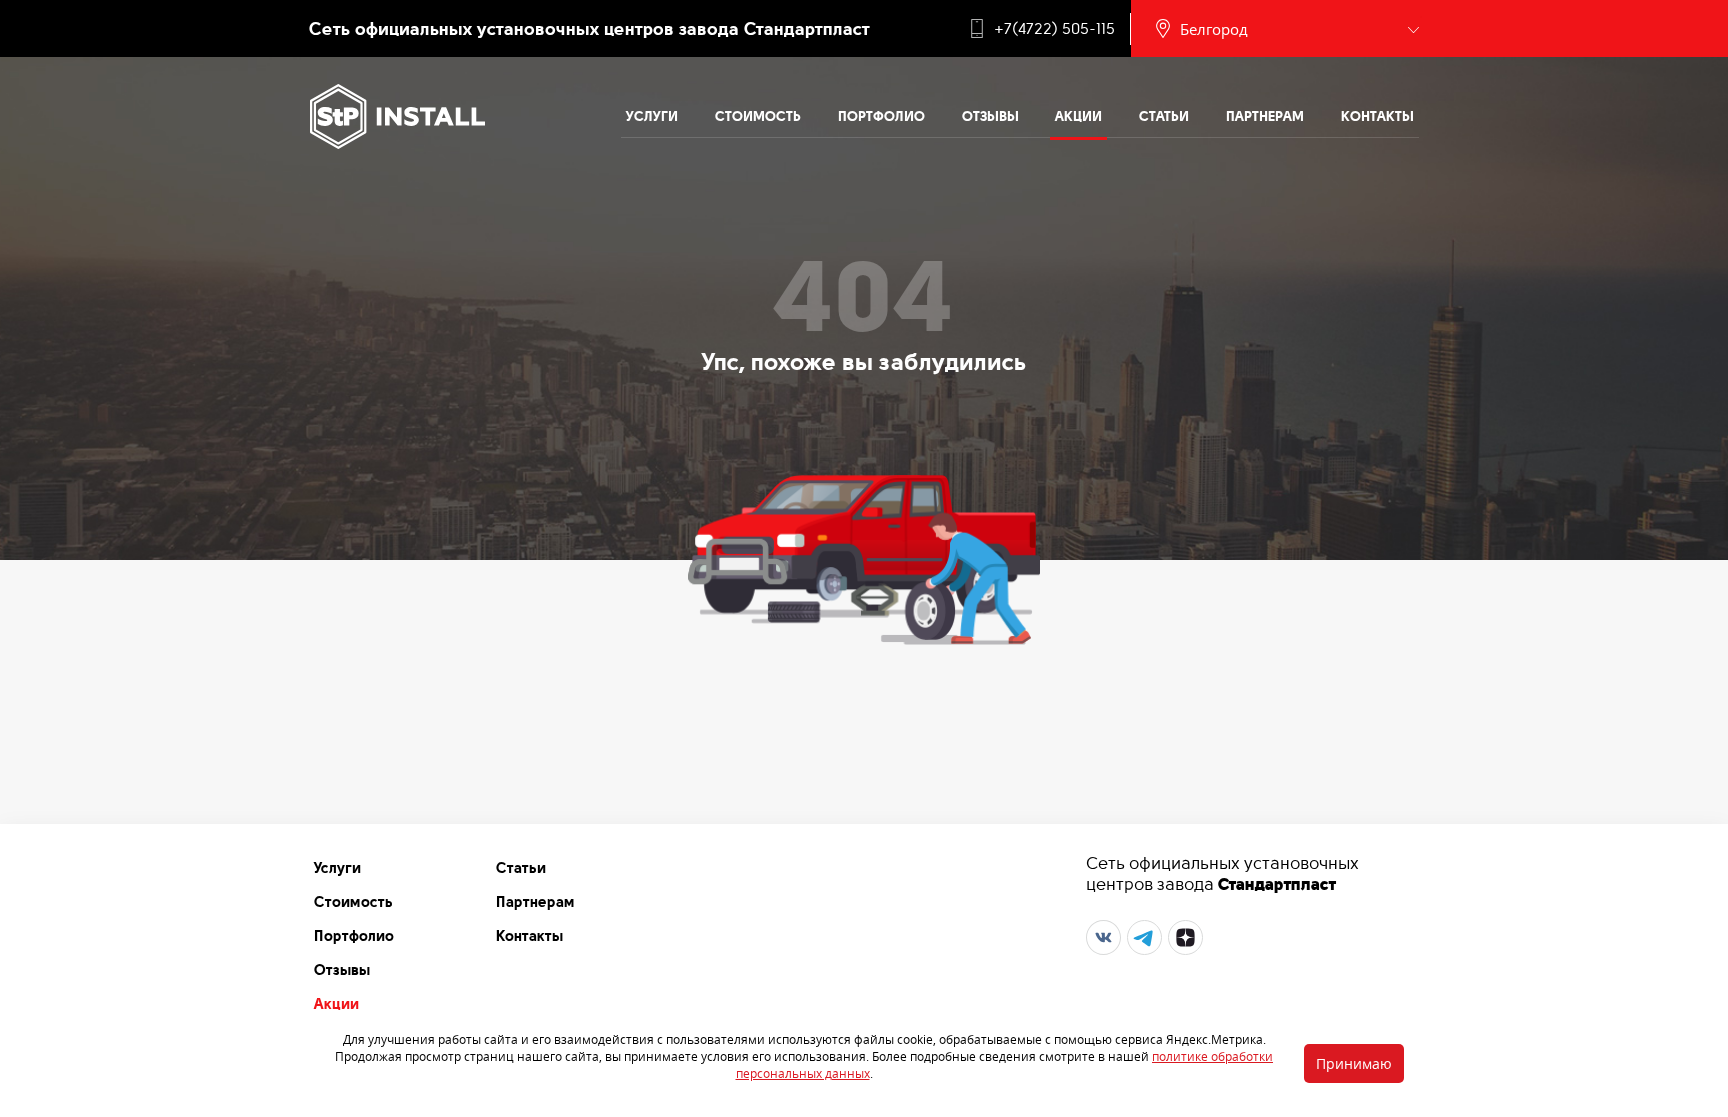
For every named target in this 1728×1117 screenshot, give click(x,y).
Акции (1078, 116)
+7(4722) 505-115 (1054, 29)
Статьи (1164, 116)
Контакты (1377, 116)
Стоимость (758, 116)
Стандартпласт (1277, 884)
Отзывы (990, 116)
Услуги (652, 116)
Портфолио (881, 116)
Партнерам (1265, 116)
